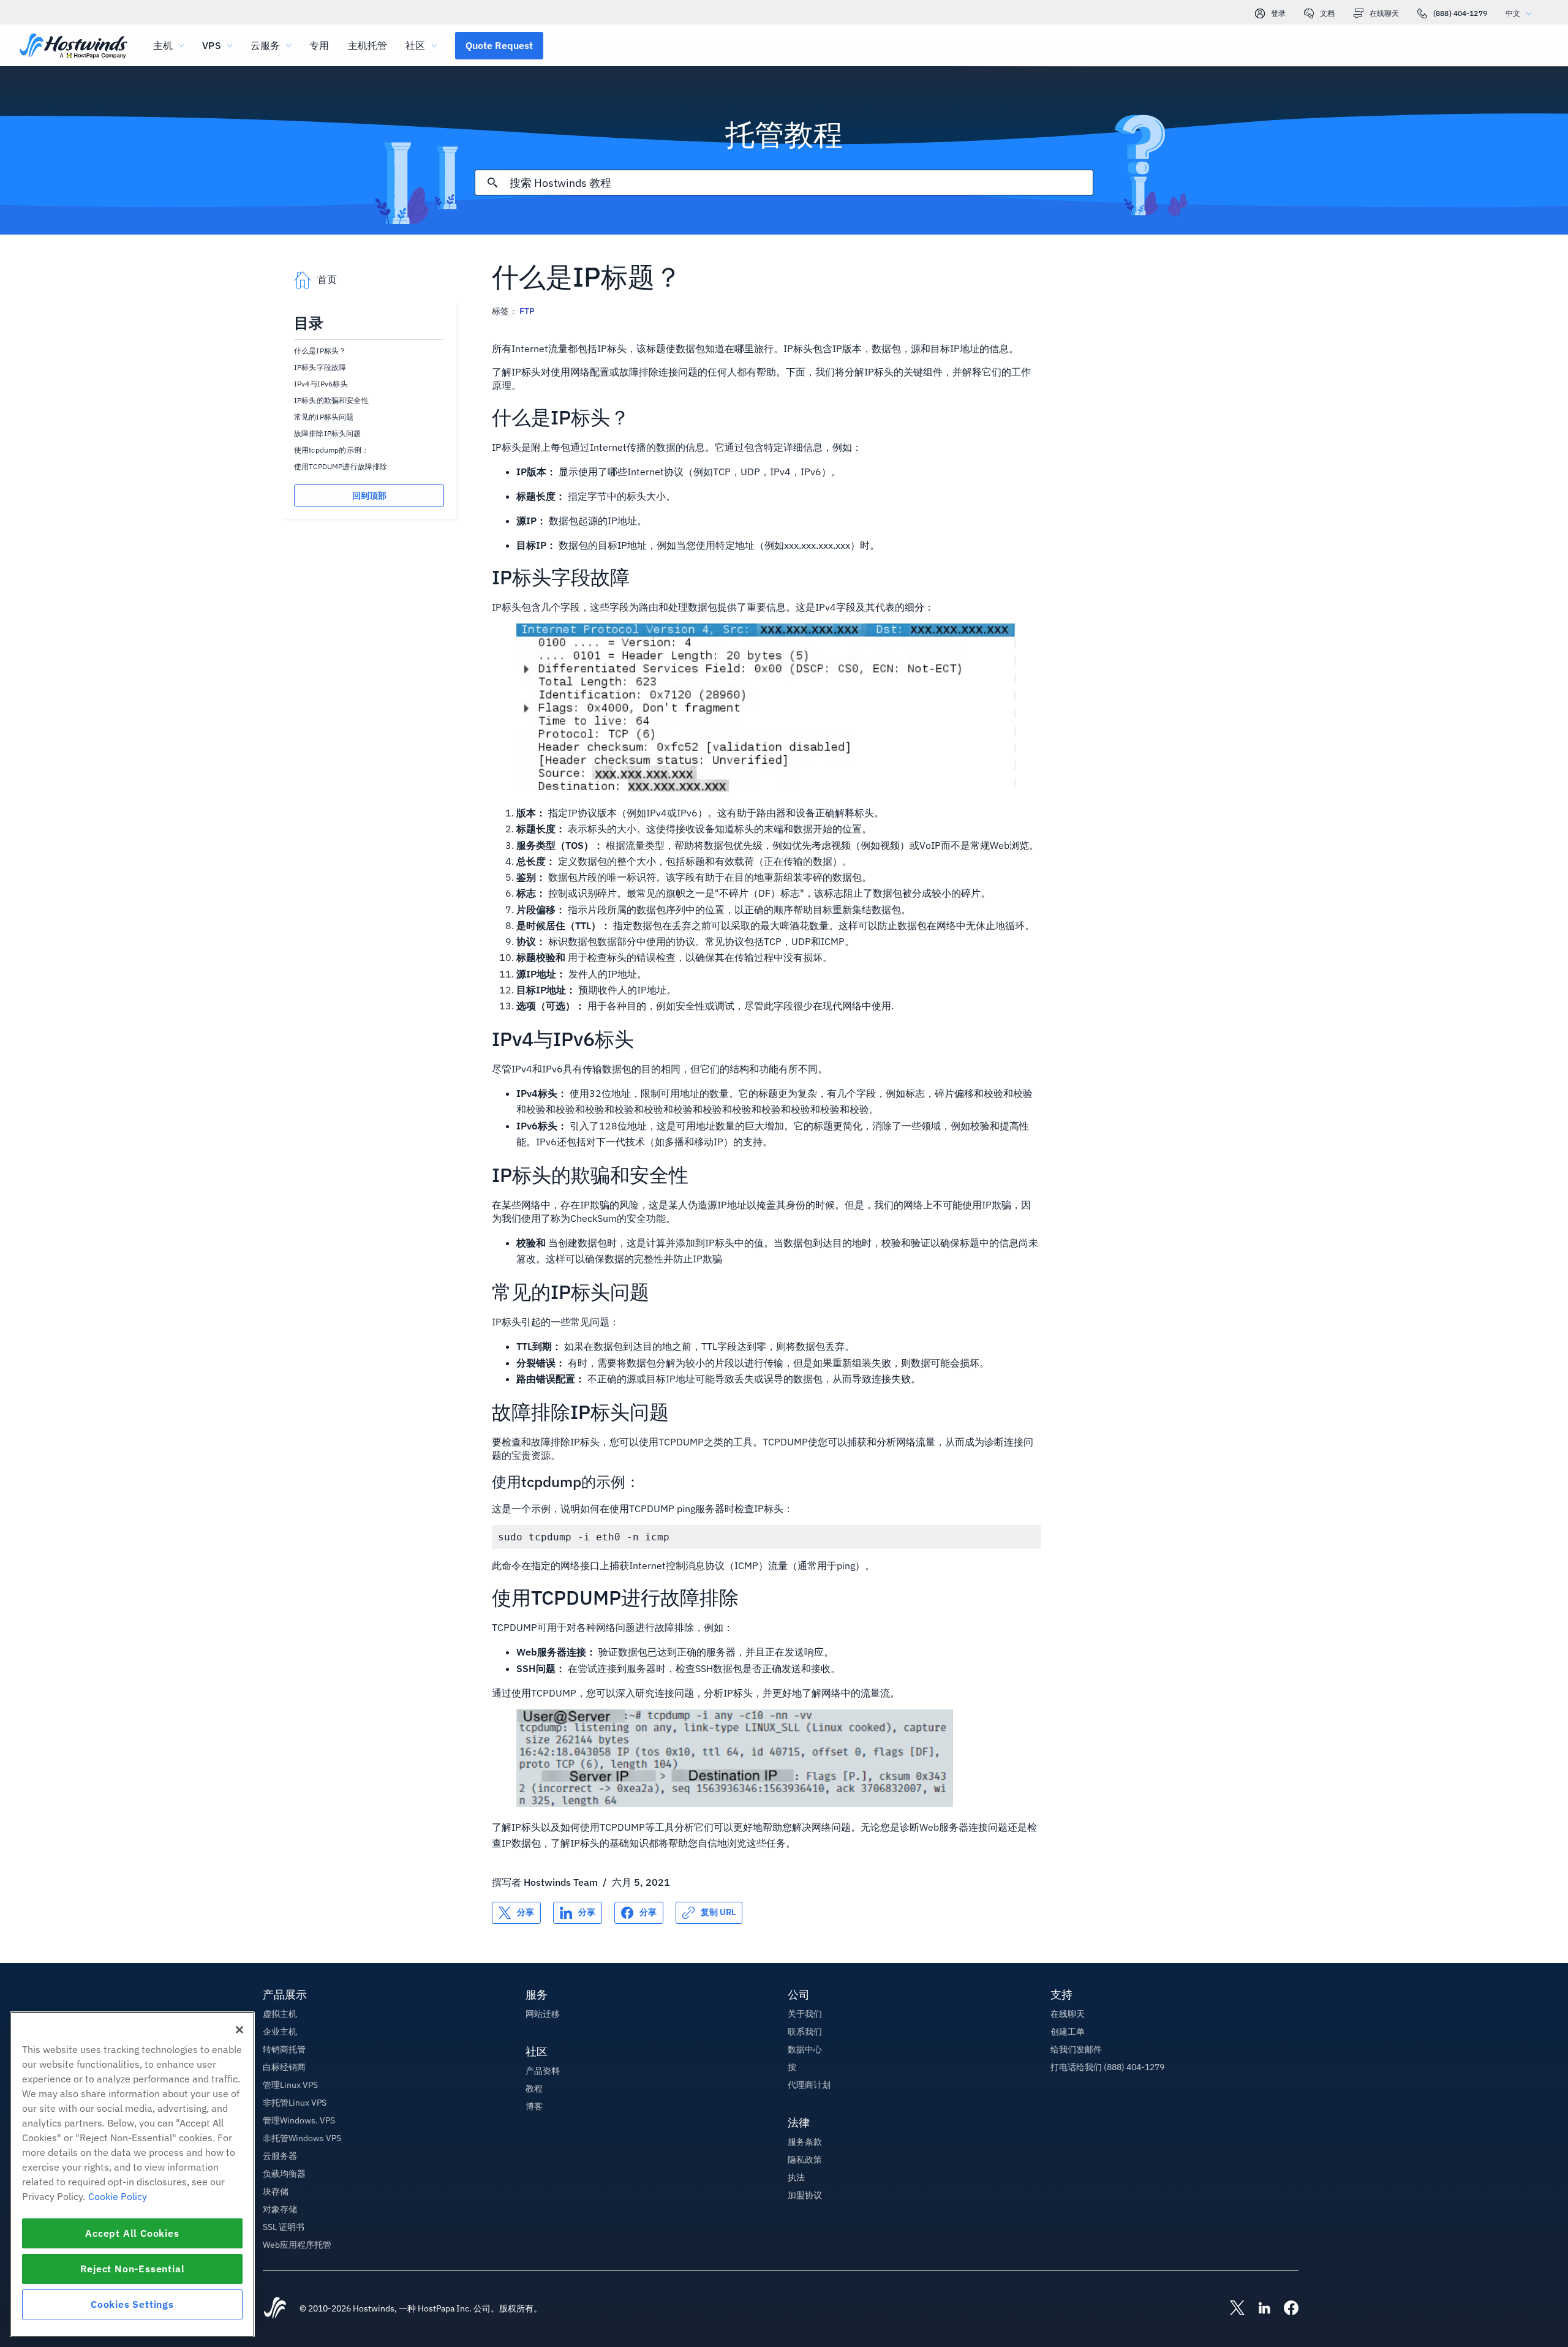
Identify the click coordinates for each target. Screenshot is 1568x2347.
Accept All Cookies (132, 2233)
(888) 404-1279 (1460, 13)
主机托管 (368, 45)
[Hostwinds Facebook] (1285, 2309)
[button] (499, 45)
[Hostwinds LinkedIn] (1258, 2309)
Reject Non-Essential (133, 2269)
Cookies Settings (132, 2304)
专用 (319, 45)
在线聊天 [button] (1068, 2014)
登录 (1278, 13)
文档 (1327, 13)
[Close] (239, 2030)
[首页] (73, 47)
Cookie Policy (118, 2196)
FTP (527, 311)
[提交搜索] (492, 183)
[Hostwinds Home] (275, 2309)
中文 (1513, 13)
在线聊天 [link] (1384, 13)
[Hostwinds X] (1231, 2309)
